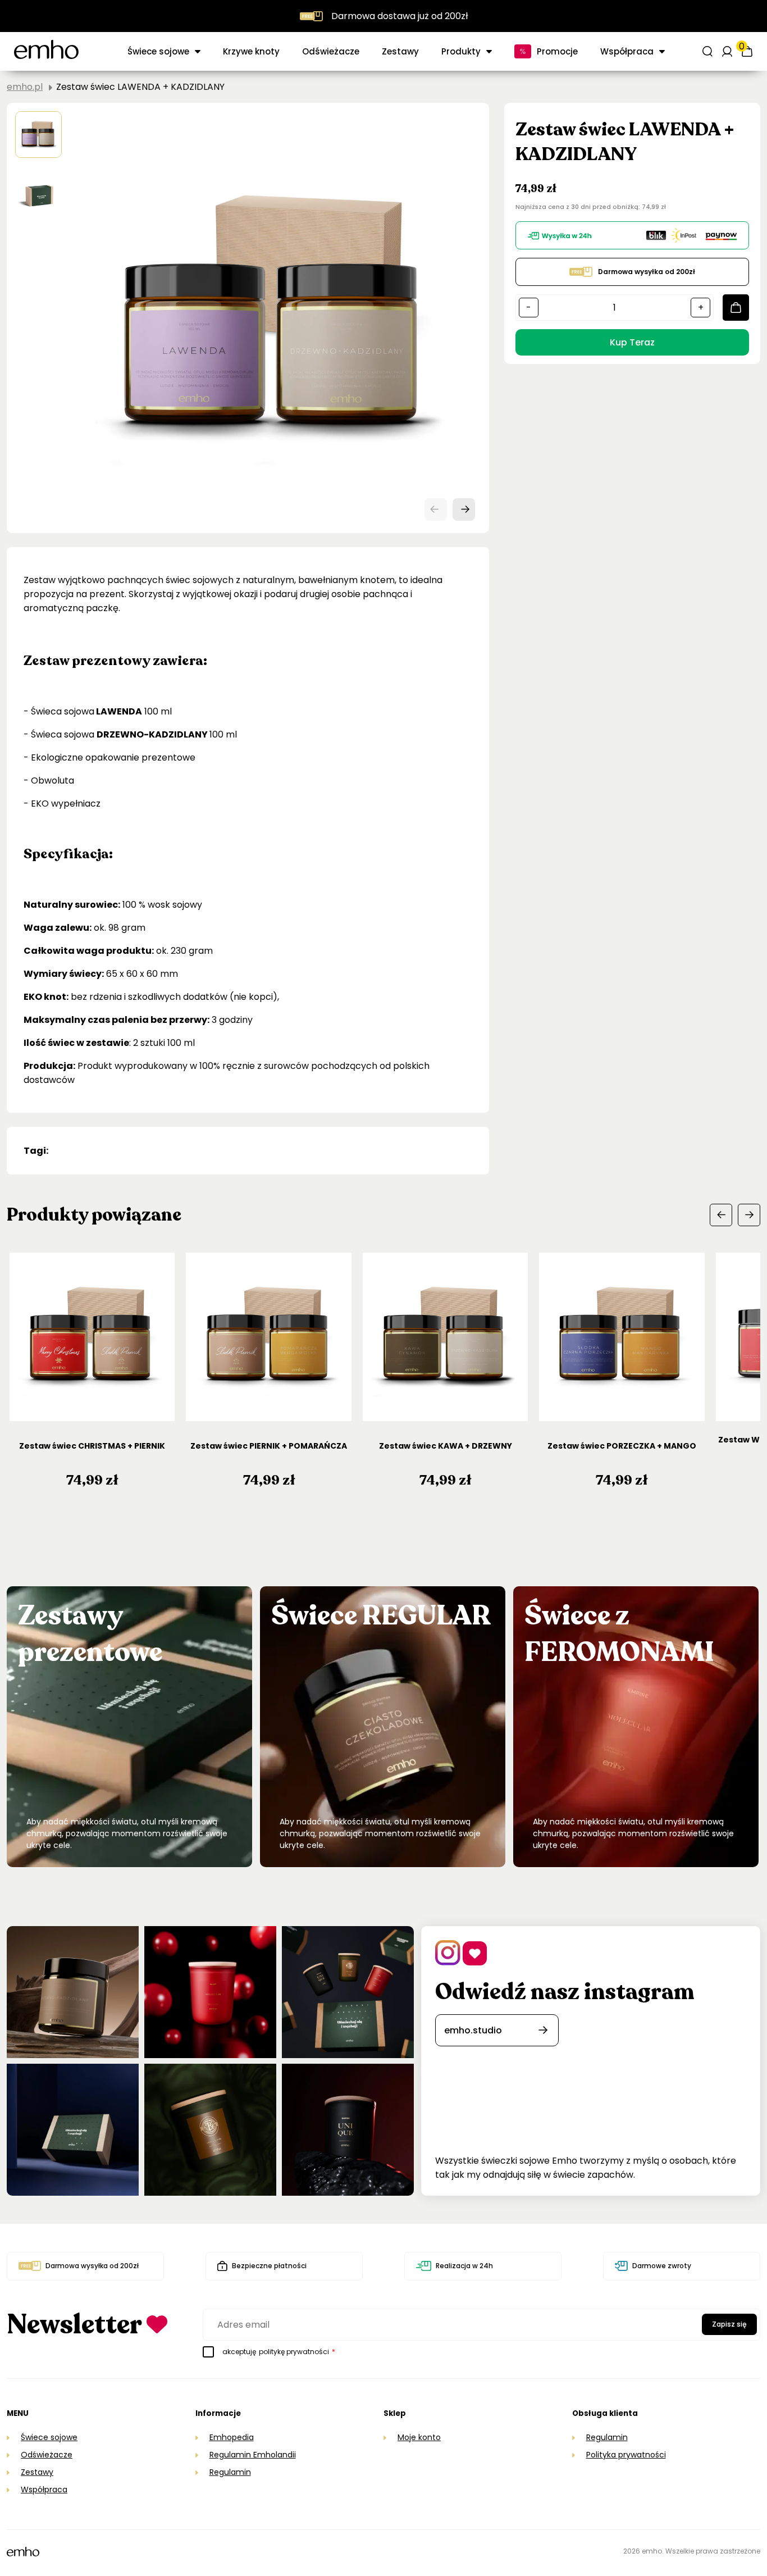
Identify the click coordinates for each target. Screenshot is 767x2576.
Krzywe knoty (251, 51)
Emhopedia (232, 2437)
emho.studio (473, 2030)
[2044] (736, 308)
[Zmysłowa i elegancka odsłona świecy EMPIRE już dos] (348, 2130)
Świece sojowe (158, 51)
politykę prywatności (294, 2352)
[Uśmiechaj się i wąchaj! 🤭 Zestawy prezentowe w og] (73, 2130)
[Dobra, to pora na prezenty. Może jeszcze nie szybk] (348, 1992)
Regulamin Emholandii (253, 2455)
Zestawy (400, 51)
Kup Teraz (632, 342)
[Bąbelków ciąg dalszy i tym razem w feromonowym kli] (210, 1992)
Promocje (557, 51)
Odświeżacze (331, 51)
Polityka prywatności (626, 2455)
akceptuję (279, 2352)
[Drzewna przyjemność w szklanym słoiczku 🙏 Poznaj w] (73, 1992)
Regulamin (230, 2472)
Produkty (461, 51)
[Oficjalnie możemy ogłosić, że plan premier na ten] (210, 2130)
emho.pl (25, 87)
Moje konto (419, 2437)
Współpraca (44, 2489)
